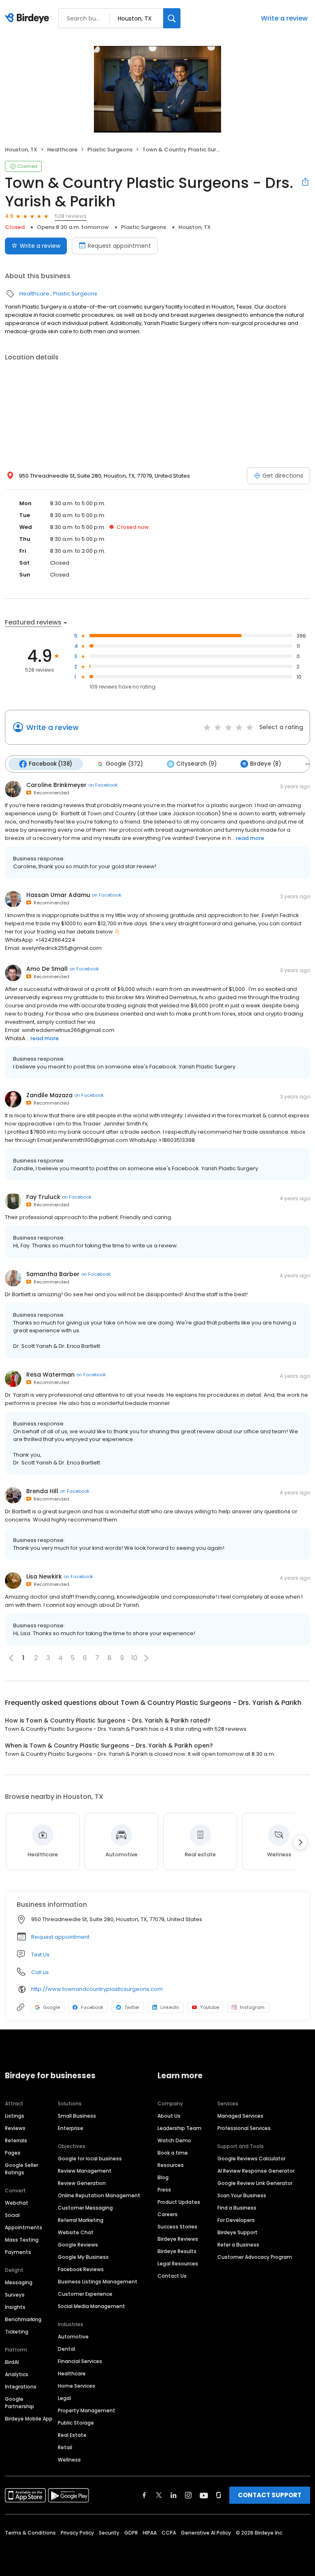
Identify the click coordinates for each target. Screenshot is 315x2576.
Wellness (69, 2460)
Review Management (85, 2171)
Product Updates (179, 2202)
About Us (169, 2116)
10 (134, 1658)
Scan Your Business (242, 2195)
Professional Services (244, 2128)
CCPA (169, 2533)
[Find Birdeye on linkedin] (173, 2495)
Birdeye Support (237, 2232)
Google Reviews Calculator (251, 2158)
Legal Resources (178, 2264)
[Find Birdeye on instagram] (188, 2495)
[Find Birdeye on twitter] (159, 2495)
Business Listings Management (98, 2282)
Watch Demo (174, 2140)
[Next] (300, 1842)
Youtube (210, 2007)
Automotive (73, 2337)
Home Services (76, 2386)
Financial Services (80, 2361)
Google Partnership (19, 2403)
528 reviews (71, 216)
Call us (40, 1972)
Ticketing (17, 2332)
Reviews (15, 2128)
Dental (66, 2349)
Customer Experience (85, 2294)
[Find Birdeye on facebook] (144, 2495)
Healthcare (62, 150)
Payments (18, 2252)
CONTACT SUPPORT (270, 2495)
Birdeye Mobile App (29, 2419)
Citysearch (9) (196, 764)
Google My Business (83, 2257)
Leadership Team (179, 2128)
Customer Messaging (85, 2208)
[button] (146, 1658)
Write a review (284, 18)
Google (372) (124, 764)
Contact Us (172, 2276)
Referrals (16, 2140)
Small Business (77, 2116)
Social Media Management (91, 2306)
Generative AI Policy (206, 2533)
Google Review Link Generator (255, 2183)
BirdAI (12, 2362)
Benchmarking (23, 2319)
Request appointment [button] (60, 1937)
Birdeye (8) (266, 764)
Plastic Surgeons (110, 150)
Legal (64, 2398)
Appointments (24, 2227)
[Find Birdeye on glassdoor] (219, 2495)
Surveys (15, 2295)
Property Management (87, 2410)
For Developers (236, 2220)
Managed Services (240, 2116)
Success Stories (177, 2227)
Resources (171, 2165)
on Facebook (103, 785)
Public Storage (76, 2423)
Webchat (17, 2203)
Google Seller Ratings (22, 2169)
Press (164, 2190)
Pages (13, 2153)
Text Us (40, 1955)
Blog (163, 2177)
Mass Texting (22, 2240)
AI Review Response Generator (256, 2171)
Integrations (21, 2387)
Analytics (17, 2374)
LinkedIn (170, 2007)
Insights (15, 2307)
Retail (65, 2447)
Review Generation (82, 2183)
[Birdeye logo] (29, 18)
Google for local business (90, 2158)
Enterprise (71, 2128)
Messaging (19, 2282)
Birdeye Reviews (178, 2239)
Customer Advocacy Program (255, 2257)
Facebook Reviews (81, 2269)
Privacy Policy (77, 2533)
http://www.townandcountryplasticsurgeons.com (97, 1989)
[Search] (172, 18)
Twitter (132, 2007)
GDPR (131, 2533)
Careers (168, 2214)
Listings (15, 2116)
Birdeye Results (177, 2251)
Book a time (173, 2153)
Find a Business (237, 2208)
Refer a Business (238, 2245)
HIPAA (150, 2533)
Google (51, 2007)
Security (109, 2533)
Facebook (92, 2007)
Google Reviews (78, 2245)
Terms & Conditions (30, 2533)
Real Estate (72, 2435)
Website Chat (76, 2232)
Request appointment (119, 246)
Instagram (252, 2007)
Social (12, 2215)
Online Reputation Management (99, 2195)
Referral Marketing (81, 2220)
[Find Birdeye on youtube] (204, 2495)
